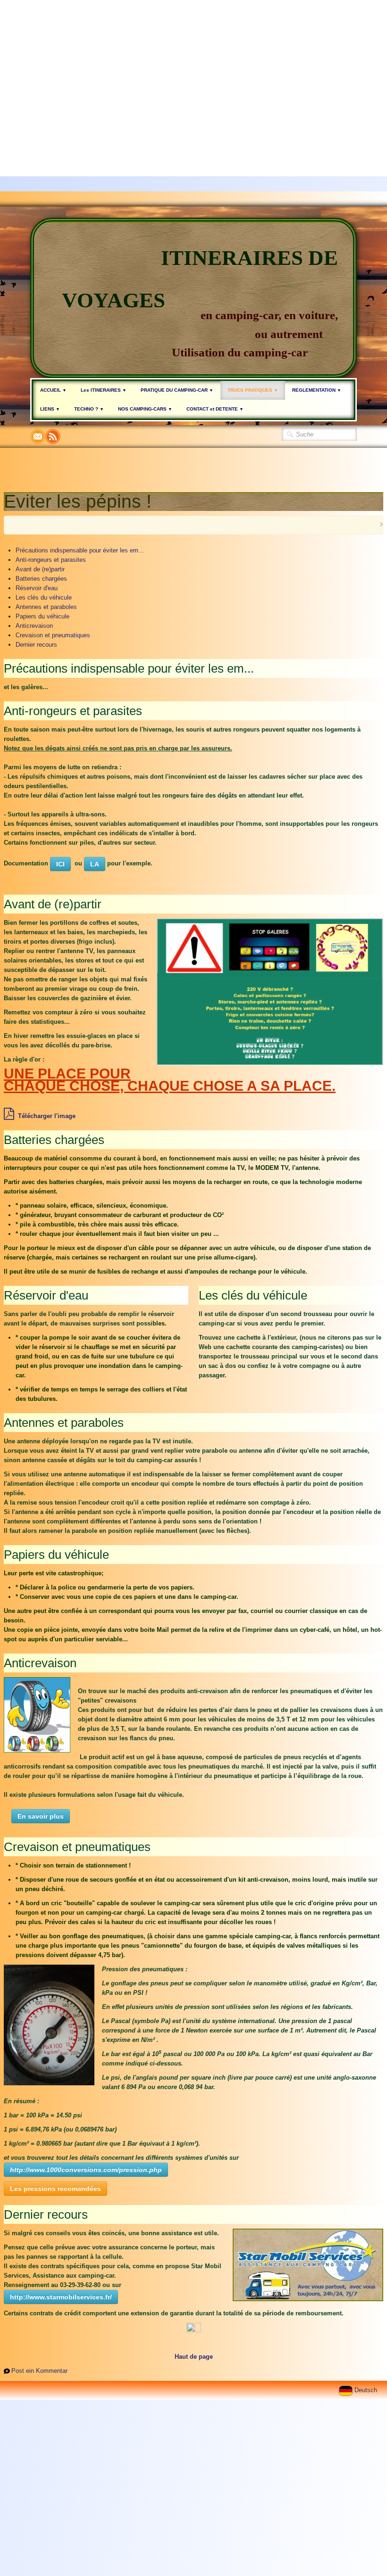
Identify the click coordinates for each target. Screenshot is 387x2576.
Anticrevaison (34, 626)
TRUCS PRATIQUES (253, 390)
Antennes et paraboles (46, 607)
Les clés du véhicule (44, 597)
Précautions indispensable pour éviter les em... (80, 550)
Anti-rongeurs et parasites (51, 560)
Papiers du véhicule (42, 616)
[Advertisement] (190, 66)
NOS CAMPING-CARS (145, 409)
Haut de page (194, 2357)
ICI (60, 864)
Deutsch (367, 2390)
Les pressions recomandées (55, 2189)
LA (95, 864)
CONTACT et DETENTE (215, 409)
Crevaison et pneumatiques (53, 635)
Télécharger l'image (47, 1116)
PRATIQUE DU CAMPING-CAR (177, 390)
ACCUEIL (53, 390)
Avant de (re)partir (40, 569)
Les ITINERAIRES (104, 390)
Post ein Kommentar (39, 2371)
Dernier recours (36, 645)
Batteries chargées (41, 579)
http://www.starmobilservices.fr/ (61, 2297)
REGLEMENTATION (317, 390)
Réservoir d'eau (37, 588)
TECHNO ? (89, 409)
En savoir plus (41, 1816)
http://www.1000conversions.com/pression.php (86, 2170)
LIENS (50, 409)
